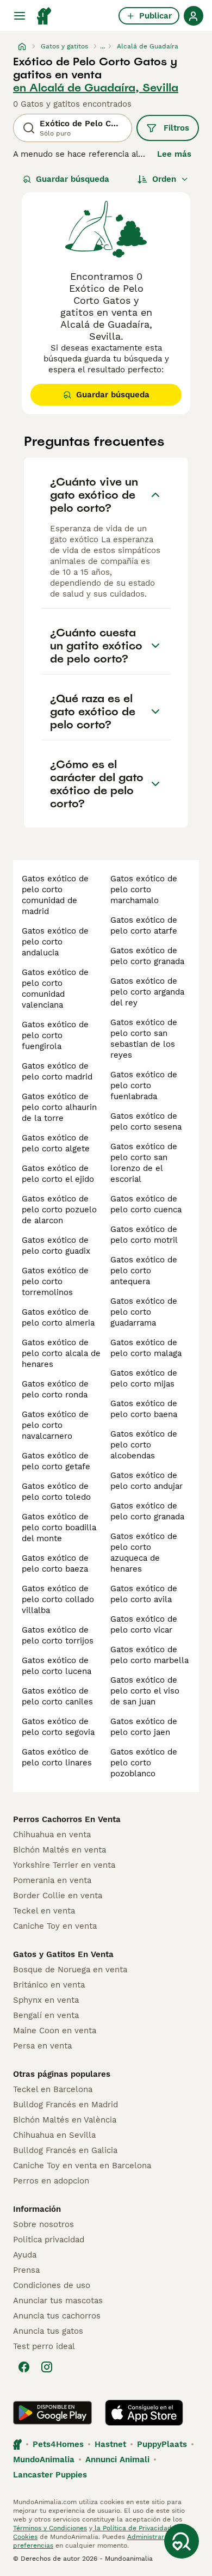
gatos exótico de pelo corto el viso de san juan (145, 1691)
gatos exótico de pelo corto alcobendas (144, 1445)
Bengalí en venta (46, 2015)
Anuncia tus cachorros (57, 2316)
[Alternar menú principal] (20, 16)
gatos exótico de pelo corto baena (144, 1409)
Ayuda (25, 2255)
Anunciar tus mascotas (58, 2301)
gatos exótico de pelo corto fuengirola (55, 1035)
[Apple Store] (144, 2413)
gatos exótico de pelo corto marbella (149, 1655)
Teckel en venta (44, 1911)
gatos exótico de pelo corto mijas (144, 1378)
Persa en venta (42, 2046)
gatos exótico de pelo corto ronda (55, 1389)
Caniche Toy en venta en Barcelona (82, 2166)
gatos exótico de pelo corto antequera (144, 1271)
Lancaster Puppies (50, 2475)
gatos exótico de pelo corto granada (147, 956)
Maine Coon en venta (55, 2031)
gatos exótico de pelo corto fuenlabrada (144, 1085)
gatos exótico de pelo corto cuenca (146, 1204)
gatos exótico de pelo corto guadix (56, 1246)
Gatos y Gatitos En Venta (63, 1954)
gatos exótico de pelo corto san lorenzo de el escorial (144, 1163)
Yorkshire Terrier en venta (64, 1865)
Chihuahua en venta (52, 1835)
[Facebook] (24, 2367)
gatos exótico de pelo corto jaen (144, 1727)
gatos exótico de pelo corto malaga (146, 1348)
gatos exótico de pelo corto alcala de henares (61, 1353)
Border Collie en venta (58, 1896)
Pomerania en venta (52, 1880)
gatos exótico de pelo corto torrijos (58, 1635)
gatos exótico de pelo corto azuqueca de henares (144, 1553)
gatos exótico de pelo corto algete (56, 1143)
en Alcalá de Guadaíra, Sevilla (96, 88)
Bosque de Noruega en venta (70, 1970)
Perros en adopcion (51, 2181)
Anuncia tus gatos (48, 2331)
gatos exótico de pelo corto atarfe (144, 925)
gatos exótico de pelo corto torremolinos (55, 1281)
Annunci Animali (117, 2460)
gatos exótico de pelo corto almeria (58, 1317)
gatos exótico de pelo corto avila (144, 1594)
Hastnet (110, 2444)
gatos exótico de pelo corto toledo (56, 1492)
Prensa (26, 2270)
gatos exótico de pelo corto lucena (57, 1666)
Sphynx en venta (46, 2000)
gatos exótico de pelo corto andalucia (55, 942)
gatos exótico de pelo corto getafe (56, 1461)
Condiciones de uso (52, 2285)
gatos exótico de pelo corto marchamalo (144, 890)
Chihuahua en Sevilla (54, 2135)
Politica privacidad (49, 2240)
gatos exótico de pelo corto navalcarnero (55, 1425)
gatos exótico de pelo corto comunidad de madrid (55, 895)
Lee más (174, 154)
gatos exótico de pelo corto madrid (57, 1071)
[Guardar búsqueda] (182, 2541)
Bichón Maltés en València (65, 2120)
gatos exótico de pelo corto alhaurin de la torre (59, 1107)
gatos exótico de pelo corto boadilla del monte (59, 1528)
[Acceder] (194, 16)
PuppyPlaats (162, 2444)
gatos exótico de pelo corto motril (144, 1235)
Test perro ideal (44, 2346)
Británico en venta (49, 1985)
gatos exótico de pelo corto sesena (146, 1121)
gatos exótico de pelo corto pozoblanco (144, 1763)
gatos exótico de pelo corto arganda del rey (147, 992)
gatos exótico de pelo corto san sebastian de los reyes (144, 1039)
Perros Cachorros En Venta (67, 1819)
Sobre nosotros (43, 2224)
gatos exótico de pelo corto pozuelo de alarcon (59, 1210)
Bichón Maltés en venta (60, 1850)
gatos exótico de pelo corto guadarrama (144, 1312)
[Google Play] (52, 2413)
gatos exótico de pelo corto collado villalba (58, 1599)
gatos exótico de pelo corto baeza (55, 1563)
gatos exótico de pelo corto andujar (146, 1481)
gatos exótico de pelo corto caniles (57, 1696)
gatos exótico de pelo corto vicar (144, 1624)
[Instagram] (47, 2367)
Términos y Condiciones (50, 2528)
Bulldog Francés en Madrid (66, 2105)
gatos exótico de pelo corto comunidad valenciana (55, 989)
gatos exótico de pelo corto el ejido (58, 1174)
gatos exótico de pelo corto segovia (58, 1727)
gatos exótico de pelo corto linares (57, 1757)
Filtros (176, 128)
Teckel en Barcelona (53, 2089)
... (102, 46)
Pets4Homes (58, 2444)
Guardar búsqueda (73, 179)
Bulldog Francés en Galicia (65, 2150)
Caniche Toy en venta (55, 1926)
